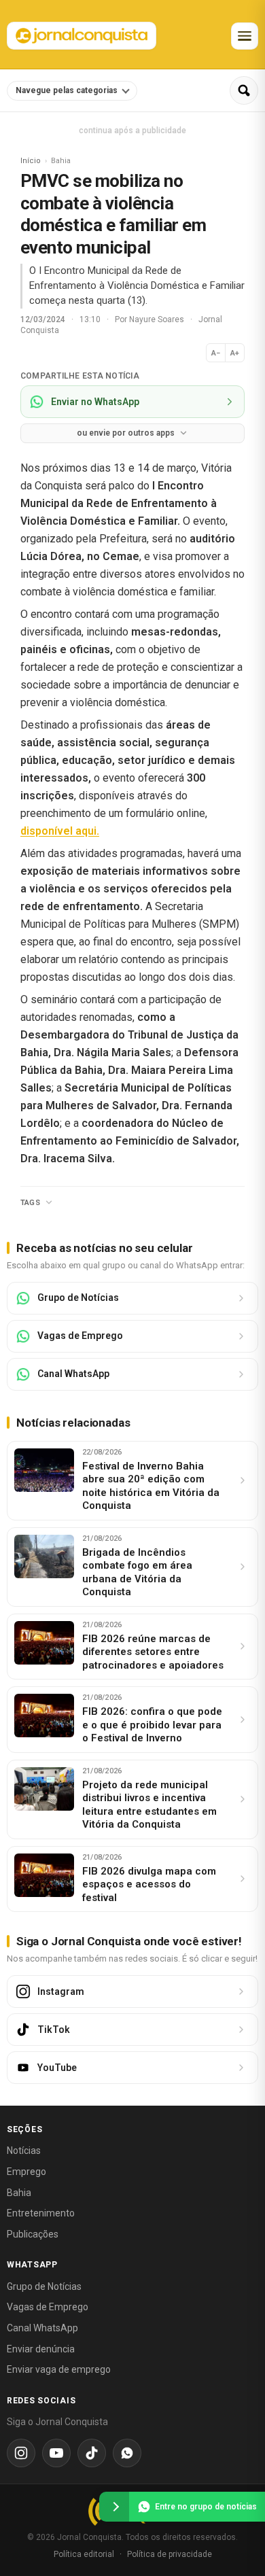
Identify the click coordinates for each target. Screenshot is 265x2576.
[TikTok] (92, 2453)
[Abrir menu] (245, 36)
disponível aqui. (60, 831)
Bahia (19, 2193)
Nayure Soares (158, 319)
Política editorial (84, 2554)
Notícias (24, 2151)
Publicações (33, 2234)
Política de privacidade (170, 2554)
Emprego (26, 2172)
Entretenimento (41, 2213)
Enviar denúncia (41, 2349)
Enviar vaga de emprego (59, 2369)
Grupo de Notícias (44, 2286)
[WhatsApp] (127, 2453)
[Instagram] (21, 2453)
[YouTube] (56, 2453)
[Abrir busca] (244, 90)
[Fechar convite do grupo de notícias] (114, 2507)
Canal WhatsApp (42, 2328)
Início (31, 161)
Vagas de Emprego (48, 2307)
